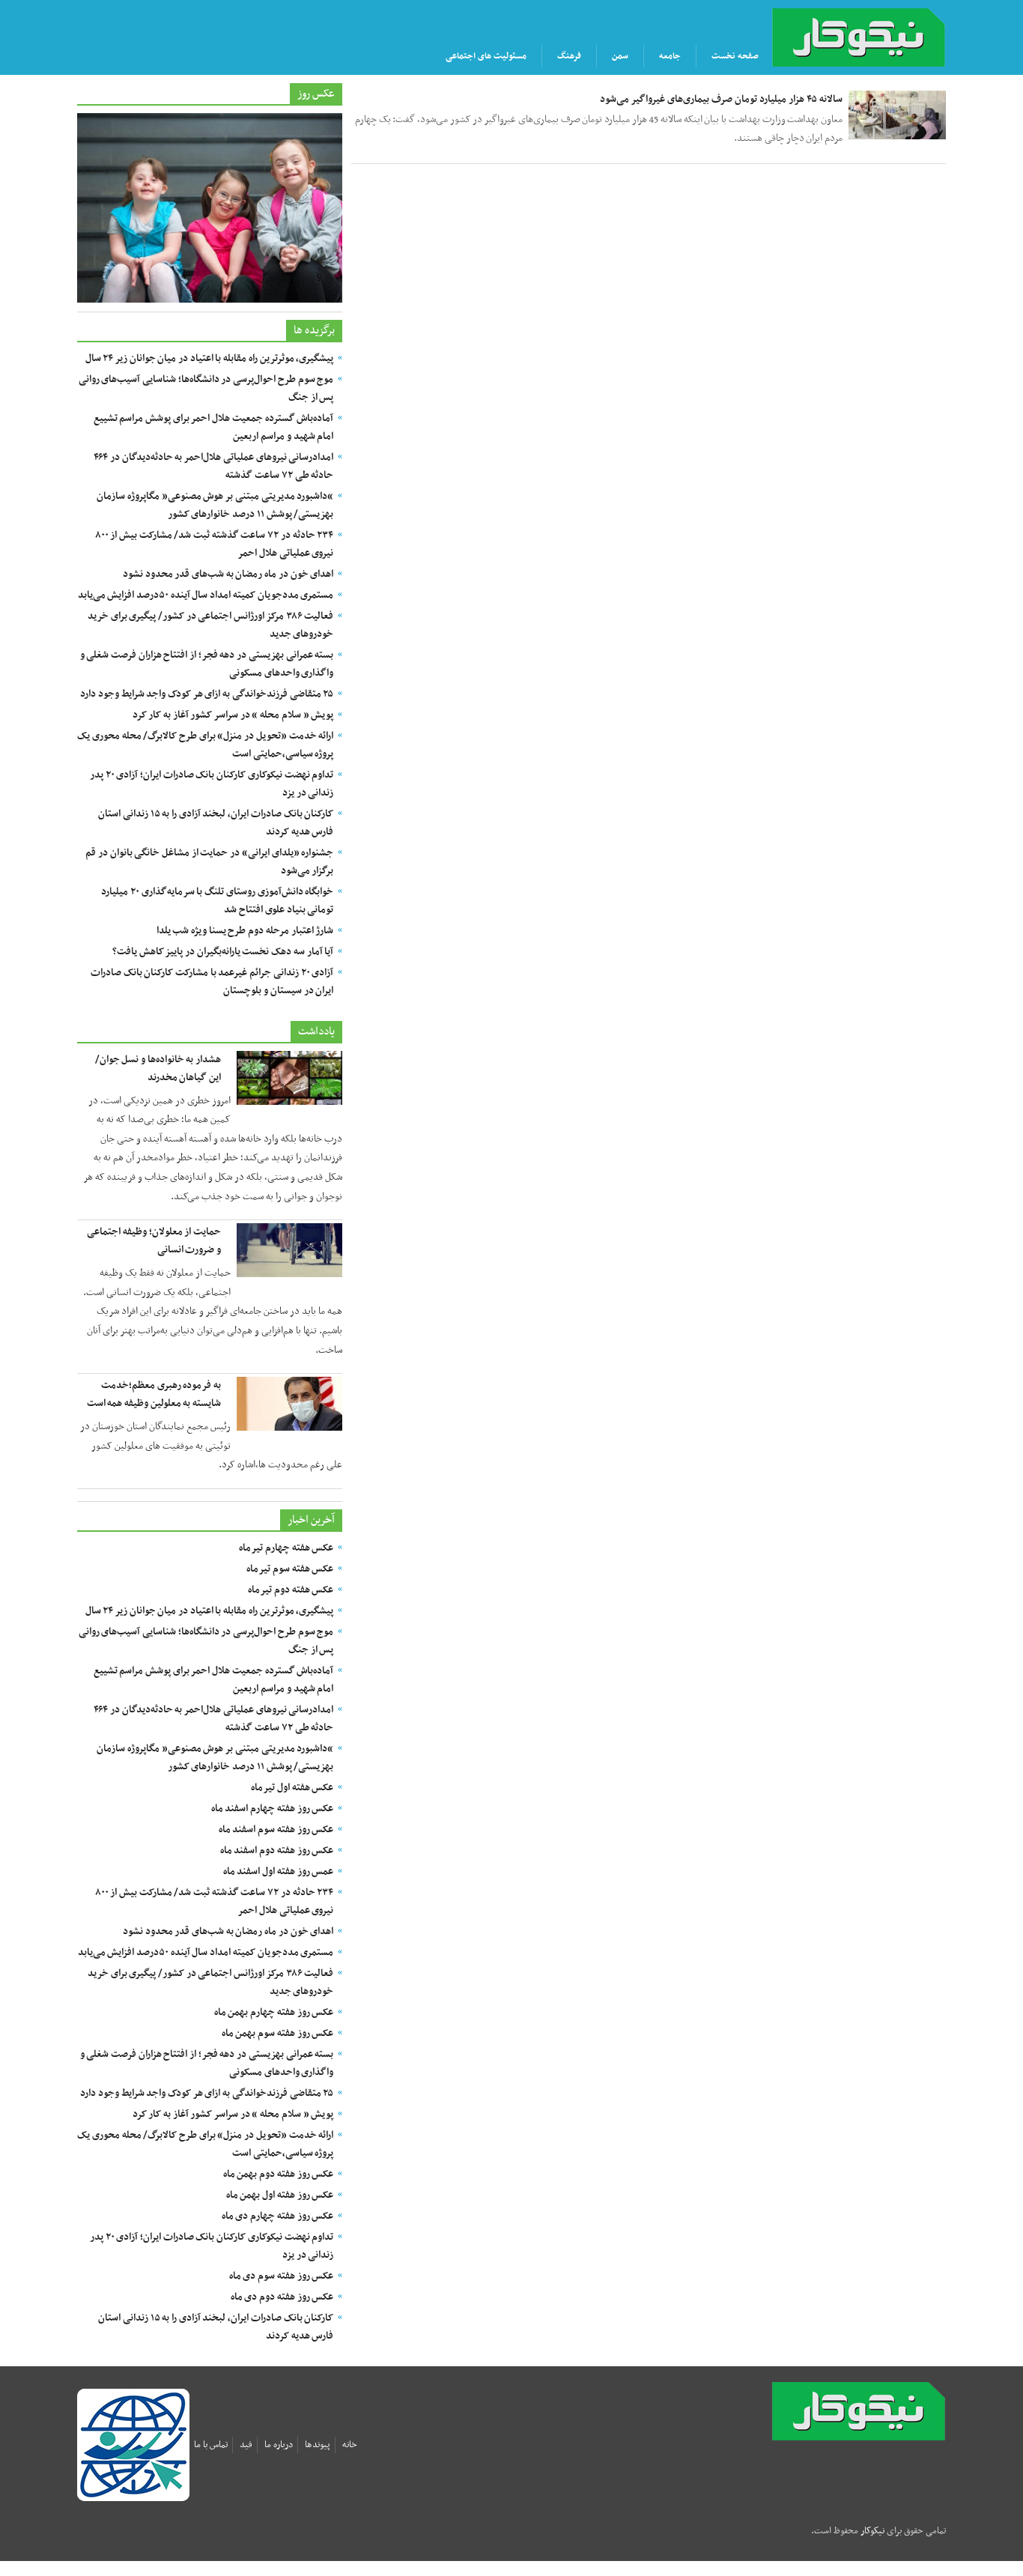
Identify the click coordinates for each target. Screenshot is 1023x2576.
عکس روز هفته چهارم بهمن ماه (274, 2012)
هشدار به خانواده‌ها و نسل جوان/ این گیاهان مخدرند (158, 1069)
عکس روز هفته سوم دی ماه (282, 2276)
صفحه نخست (735, 56)
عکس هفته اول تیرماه (292, 1788)
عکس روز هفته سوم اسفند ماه (276, 1830)
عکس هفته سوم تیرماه (290, 1569)
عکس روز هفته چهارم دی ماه (278, 2216)
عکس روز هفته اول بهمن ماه (280, 2195)
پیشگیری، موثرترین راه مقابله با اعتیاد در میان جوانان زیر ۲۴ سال (210, 358)
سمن (620, 56)
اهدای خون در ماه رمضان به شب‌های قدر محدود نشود (228, 574)
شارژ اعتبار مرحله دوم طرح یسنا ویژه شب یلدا (245, 931)
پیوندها (318, 2445)
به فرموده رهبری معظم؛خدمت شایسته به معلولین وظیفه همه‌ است (154, 1394)
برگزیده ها (314, 330)
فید (246, 2445)
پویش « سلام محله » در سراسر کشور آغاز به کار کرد (233, 715)
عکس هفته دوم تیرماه (291, 1590)
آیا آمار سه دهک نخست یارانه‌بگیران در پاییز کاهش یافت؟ (223, 952)
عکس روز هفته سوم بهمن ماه (278, 2033)
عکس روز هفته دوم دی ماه (282, 2297)
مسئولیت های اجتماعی (486, 56)
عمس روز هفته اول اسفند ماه (279, 1872)
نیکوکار (884, 2411)
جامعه (670, 56)
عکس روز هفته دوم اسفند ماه (277, 1851)
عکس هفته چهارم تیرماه (286, 1548)
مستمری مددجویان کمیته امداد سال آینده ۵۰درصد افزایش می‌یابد (206, 595)
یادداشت (316, 1031)
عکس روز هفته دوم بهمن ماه (279, 2174)
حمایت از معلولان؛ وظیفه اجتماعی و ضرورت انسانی (154, 1241)
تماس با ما (211, 2445)
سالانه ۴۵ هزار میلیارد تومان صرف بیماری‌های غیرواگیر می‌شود (721, 99)
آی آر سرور (892, 2554)
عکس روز (316, 94)
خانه (350, 2445)
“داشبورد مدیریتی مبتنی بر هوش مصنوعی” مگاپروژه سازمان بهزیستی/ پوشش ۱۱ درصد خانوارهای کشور (215, 505)
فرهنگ (569, 56)
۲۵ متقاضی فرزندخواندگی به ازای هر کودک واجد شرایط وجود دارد (207, 694)
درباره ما (279, 2445)
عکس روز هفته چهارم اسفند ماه (273, 1809)
